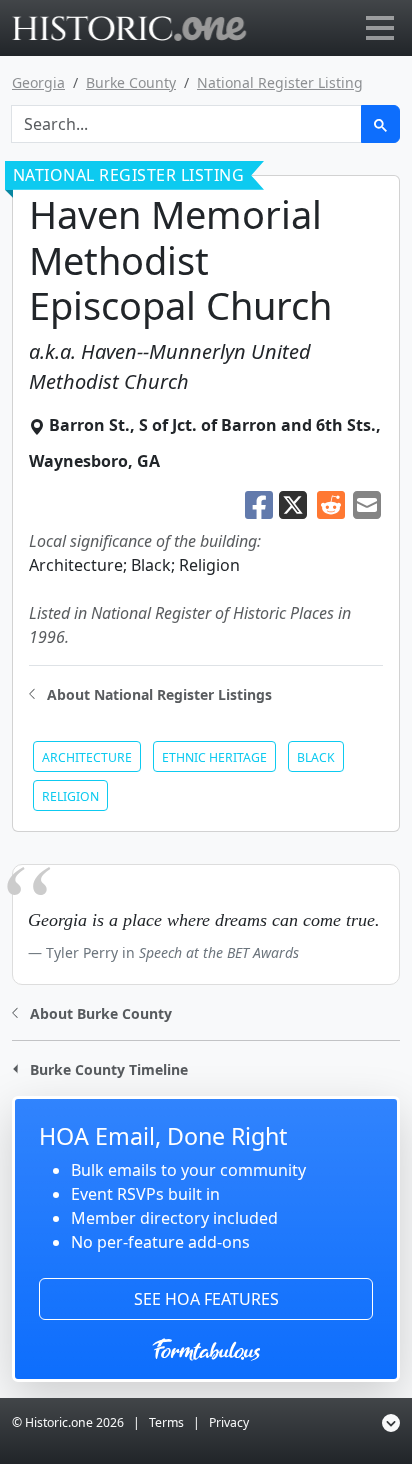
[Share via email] (367, 503)
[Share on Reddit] (331, 503)
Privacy (229, 1422)
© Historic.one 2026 (68, 1422)
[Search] (380, 124)
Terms (166, 1422)
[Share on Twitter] (295, 503)
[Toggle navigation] (380, 28)
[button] (150, 692)
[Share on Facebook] (259, 503)
